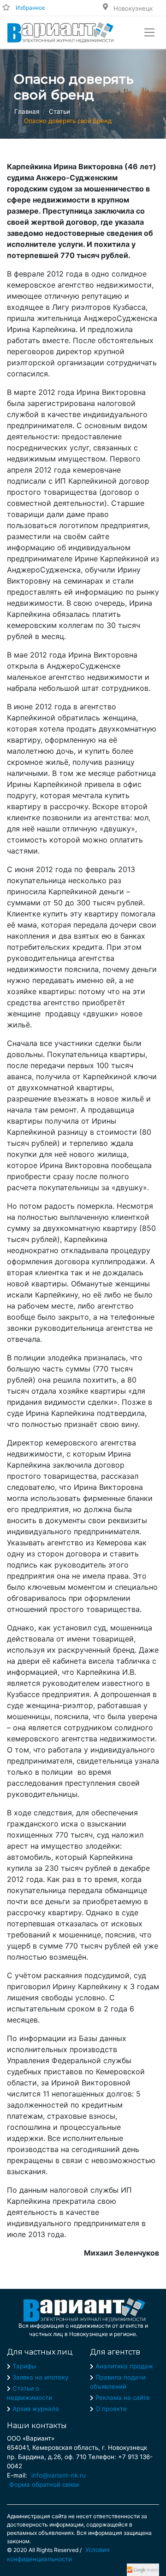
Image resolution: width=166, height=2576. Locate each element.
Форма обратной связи (44, 2484)
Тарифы (24, 2366)
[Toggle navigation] (149, 32)
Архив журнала (36, 2409)
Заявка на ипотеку (40, 2377)
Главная (27, 111)
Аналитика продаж (124, 2366)
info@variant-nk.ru (59, 2475)
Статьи (59, 111)
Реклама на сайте (123, 2398)
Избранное (30, 8)
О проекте (111, 2409)
